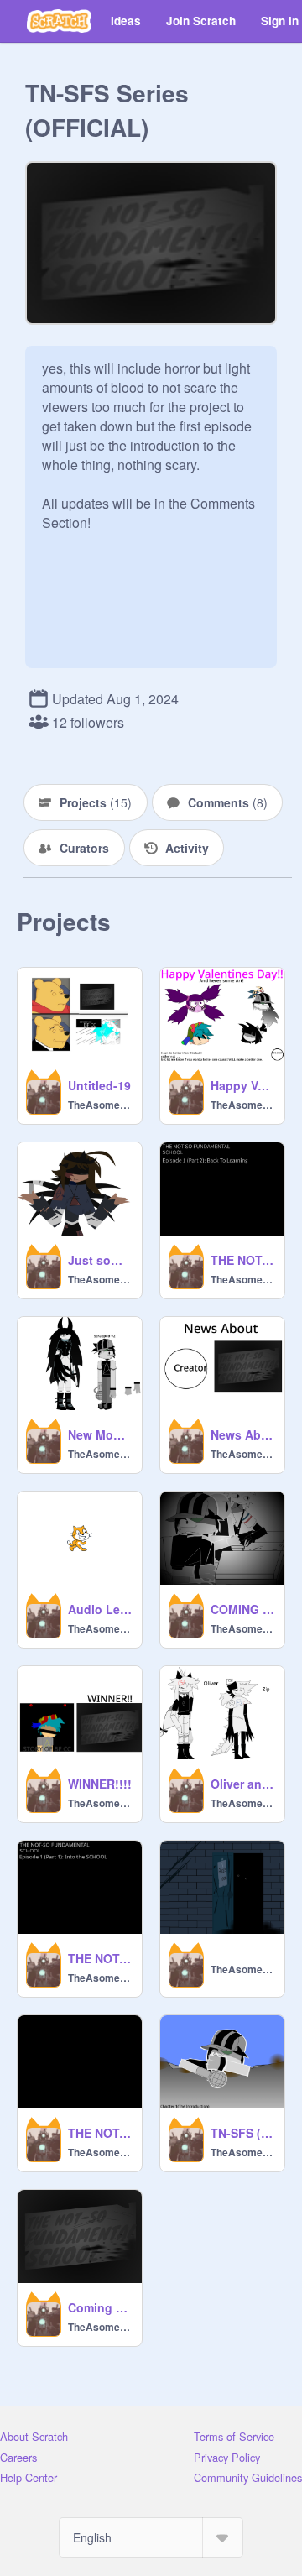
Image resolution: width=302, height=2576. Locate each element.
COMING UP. (242, 1609)
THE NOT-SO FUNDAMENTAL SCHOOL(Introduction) (100, 2133)
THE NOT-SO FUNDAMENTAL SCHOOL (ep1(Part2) (242, 1260)
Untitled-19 (99, 1085)
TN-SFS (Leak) (242, 2133)
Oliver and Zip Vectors (242, 1784)
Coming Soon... (100, 2307)
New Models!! (100, 1434)
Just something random (100, 1260)
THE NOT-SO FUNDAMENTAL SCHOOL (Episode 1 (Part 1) (100, 1958)
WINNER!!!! (100, 1784)
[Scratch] (59, 21)
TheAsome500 (100, 1105)
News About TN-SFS (242, 1434)
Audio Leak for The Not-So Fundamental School (100, 1609)
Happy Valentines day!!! (242, 1085)
